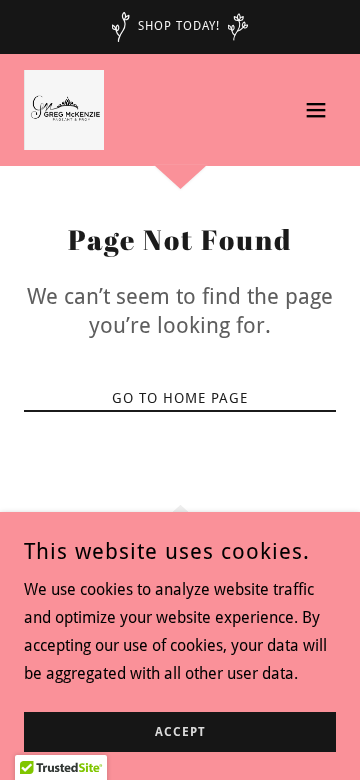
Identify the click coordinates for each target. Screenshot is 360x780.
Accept (180, 732)
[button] (316, 110)
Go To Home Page (180, 398)
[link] (64, 110)
